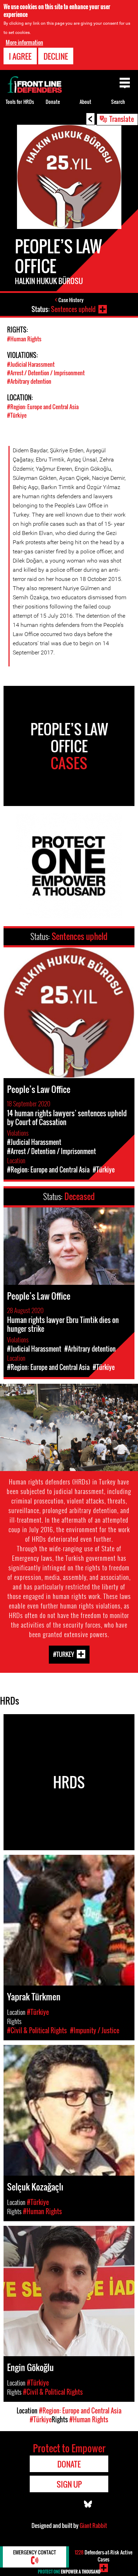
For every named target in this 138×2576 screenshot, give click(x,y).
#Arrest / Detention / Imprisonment (46, 373)
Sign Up (69, 2484)
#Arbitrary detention (29, 381)
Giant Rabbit (93, 2525)
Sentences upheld (73, 309)
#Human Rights (24, 339)
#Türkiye (17, 415)
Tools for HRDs (20, 102)
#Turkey (64, 1654)
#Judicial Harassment (31, 364)
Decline (56, 56)
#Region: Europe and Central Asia (43, 407)
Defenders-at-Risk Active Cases (103, 2556)
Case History (71, 300)
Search (118, 102)
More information (24, 42)
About (85, 102)
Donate (53, 102)
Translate (122, 119)
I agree (20, 56)
